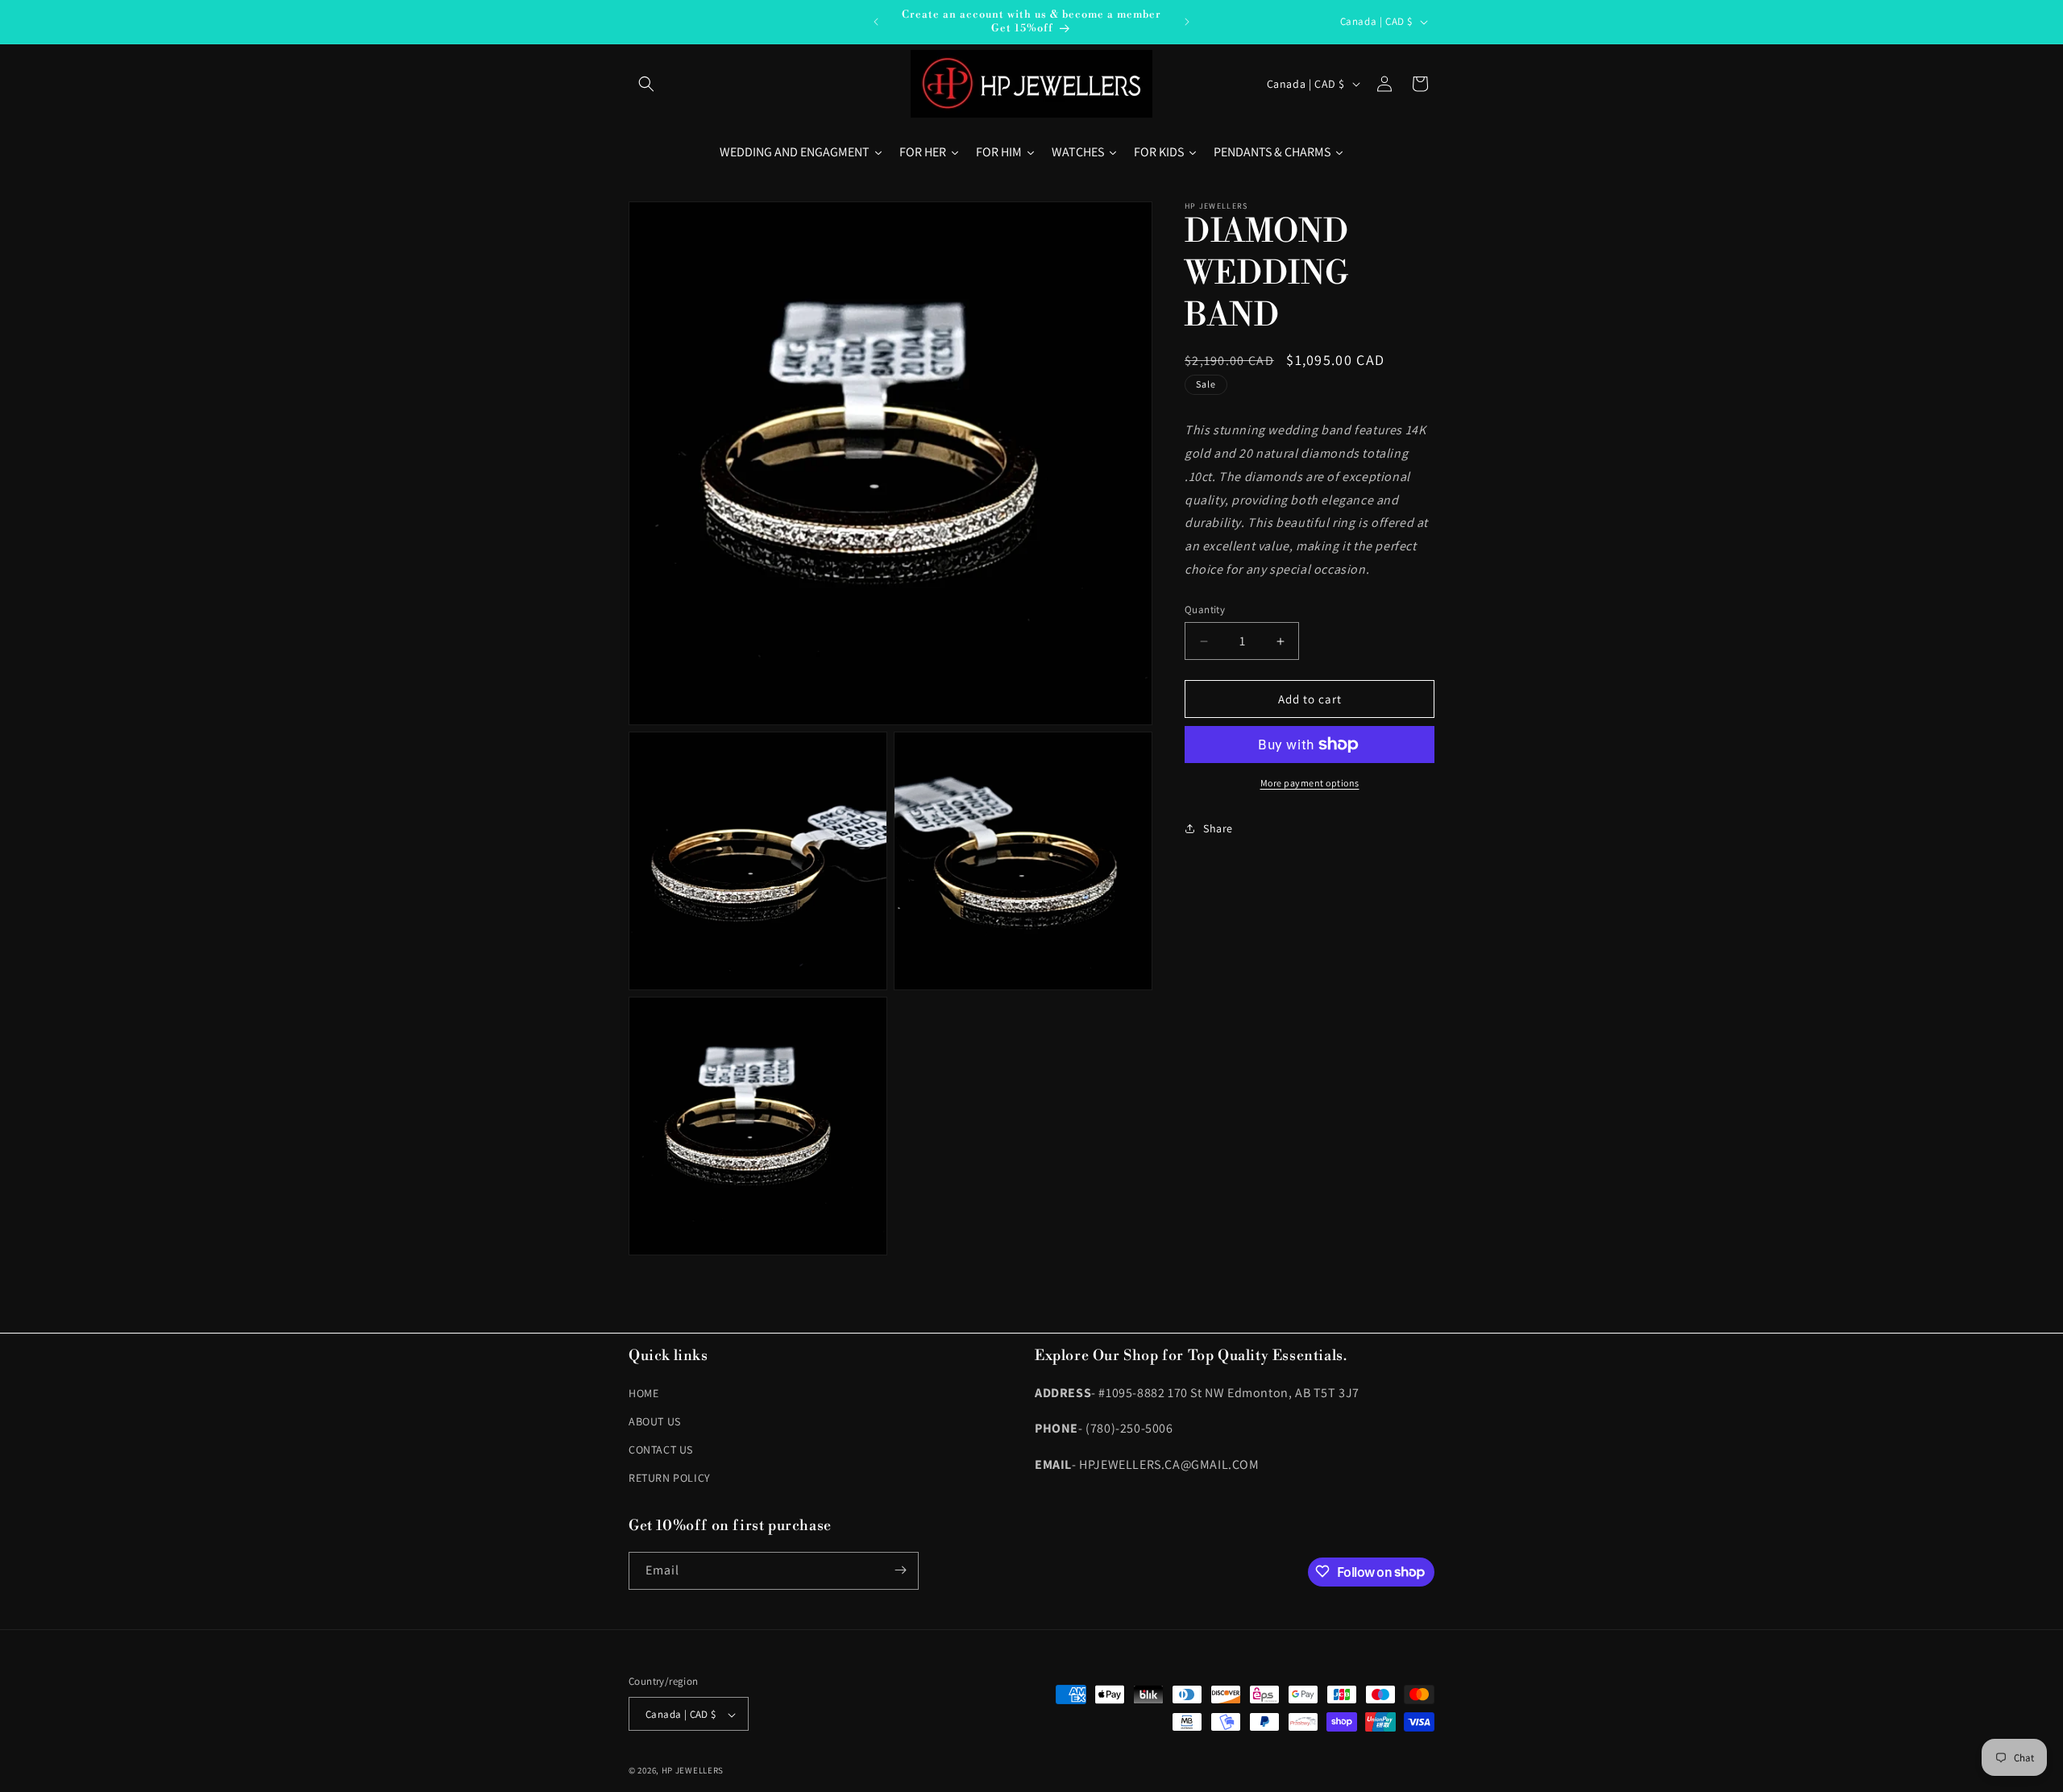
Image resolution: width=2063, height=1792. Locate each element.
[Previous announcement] (876, 22)
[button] (646, 84)
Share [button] (1218, 828)
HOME (643, 1392)
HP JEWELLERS (693, 1771)
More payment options (1310, 783)
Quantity (1205, 610)
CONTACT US (661, 1449)
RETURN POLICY (670, 1478)
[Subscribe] (900, 1570)
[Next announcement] (1187, 22)
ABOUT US (655, 1421)
